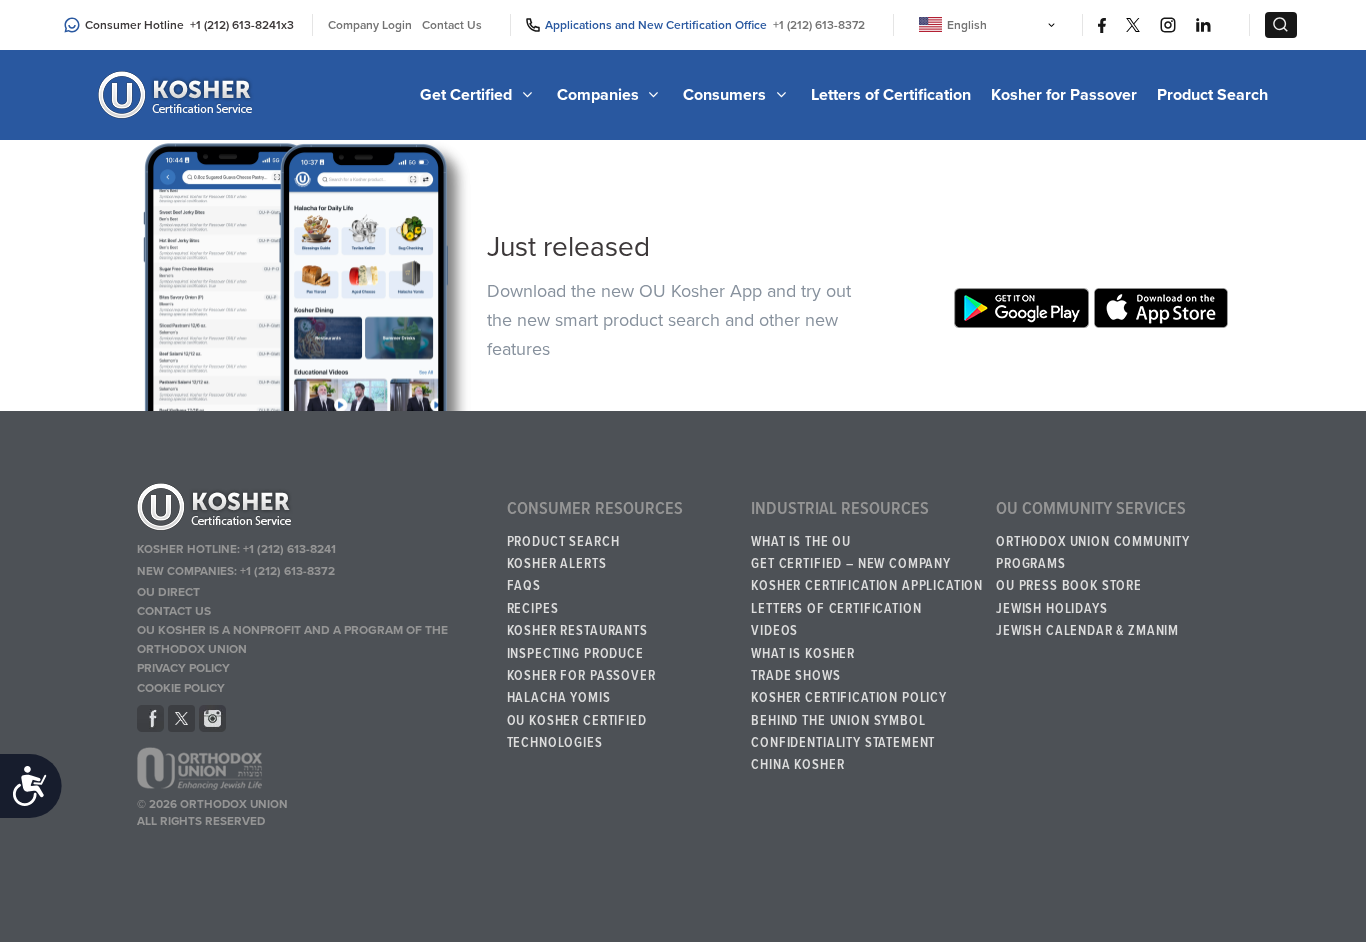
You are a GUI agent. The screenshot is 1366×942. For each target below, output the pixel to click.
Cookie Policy (181, 688)
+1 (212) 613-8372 (819, 25)
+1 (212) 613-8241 (235, 25)
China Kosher (797, 765)
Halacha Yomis (559, 698)
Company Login (370, 25)
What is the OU (801, 542)
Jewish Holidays (1052, 609)
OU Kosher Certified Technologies (577, 732)
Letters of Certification (891, 95)
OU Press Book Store (1069, 586)
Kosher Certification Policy (849, 698)
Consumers (726, 95)
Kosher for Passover (1064, 95)
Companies (600, 95)
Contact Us (452, 25)
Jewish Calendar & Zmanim (1087, 631)
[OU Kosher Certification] (178, 95)
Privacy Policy (183, 668)
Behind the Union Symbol (838, 721)
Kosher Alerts (557, 564)
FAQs (524, 586)
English (967, 25)
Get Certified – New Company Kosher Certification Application (867, 575)
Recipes (533, 609)
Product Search (1212, 95)
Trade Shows (795, 676)
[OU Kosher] (313, 510)
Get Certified (468, 95)
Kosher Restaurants (577, 631)
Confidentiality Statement (843, 743)
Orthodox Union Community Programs (1093, 553)
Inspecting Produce (575, 654)
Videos (774, 631)
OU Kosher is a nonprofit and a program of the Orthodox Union (292, 639)
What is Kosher (803, 654)
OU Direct (168, 592)
